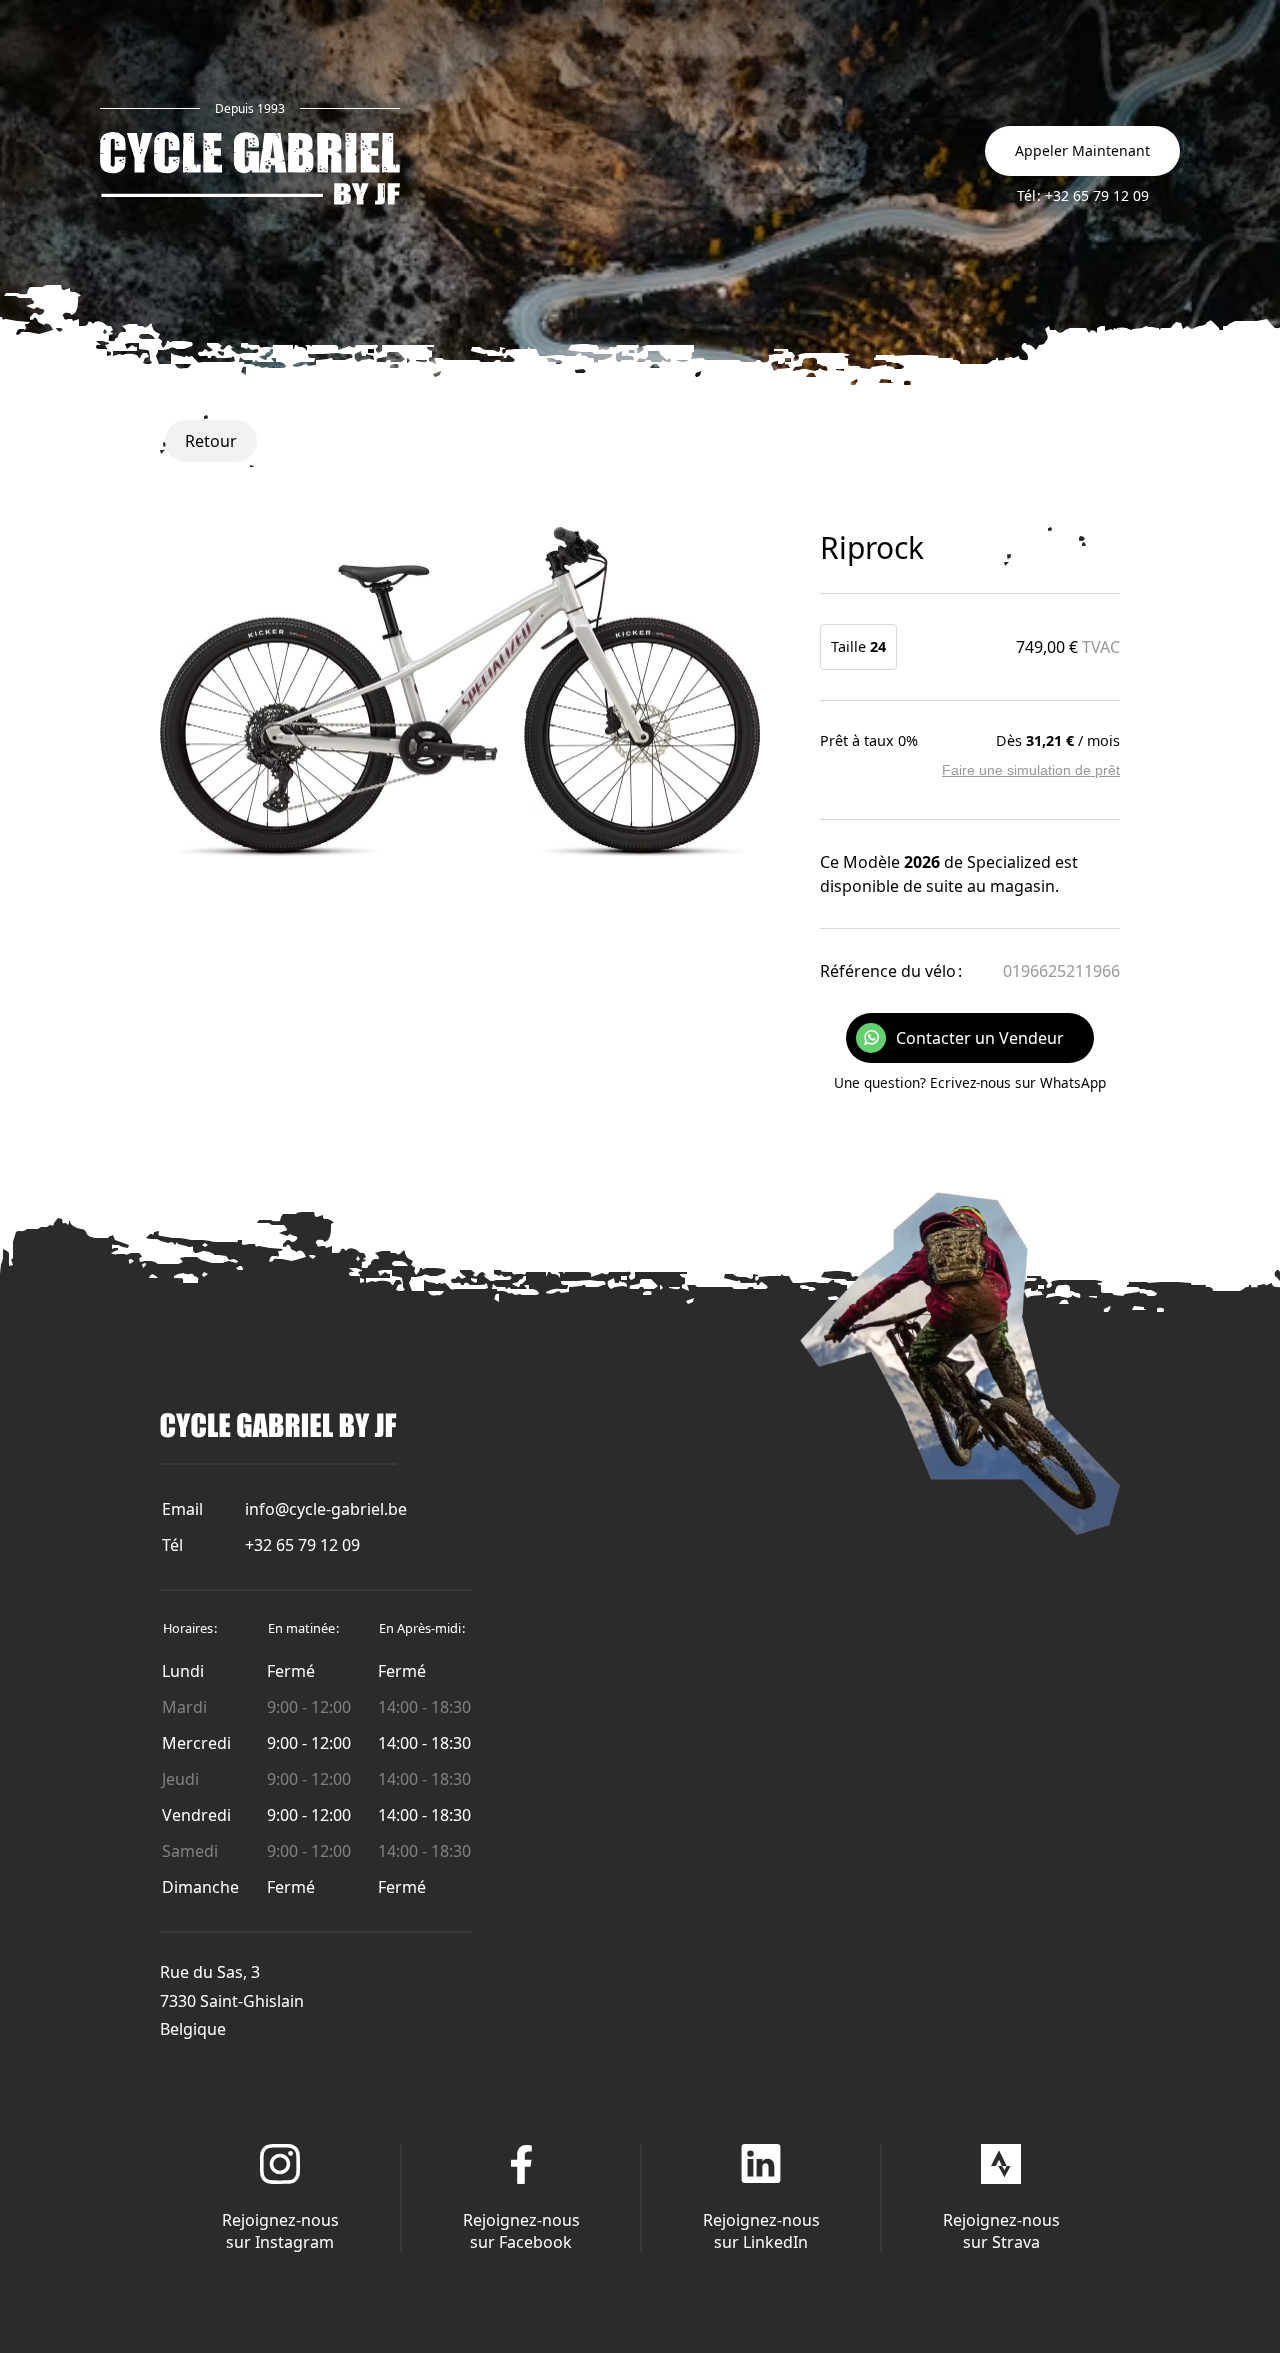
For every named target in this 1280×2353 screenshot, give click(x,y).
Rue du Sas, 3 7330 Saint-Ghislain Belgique (232, 2001)
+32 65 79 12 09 (302, 1545)
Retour (211, 441)
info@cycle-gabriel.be (326, 1509)
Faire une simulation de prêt (1031, 770)
